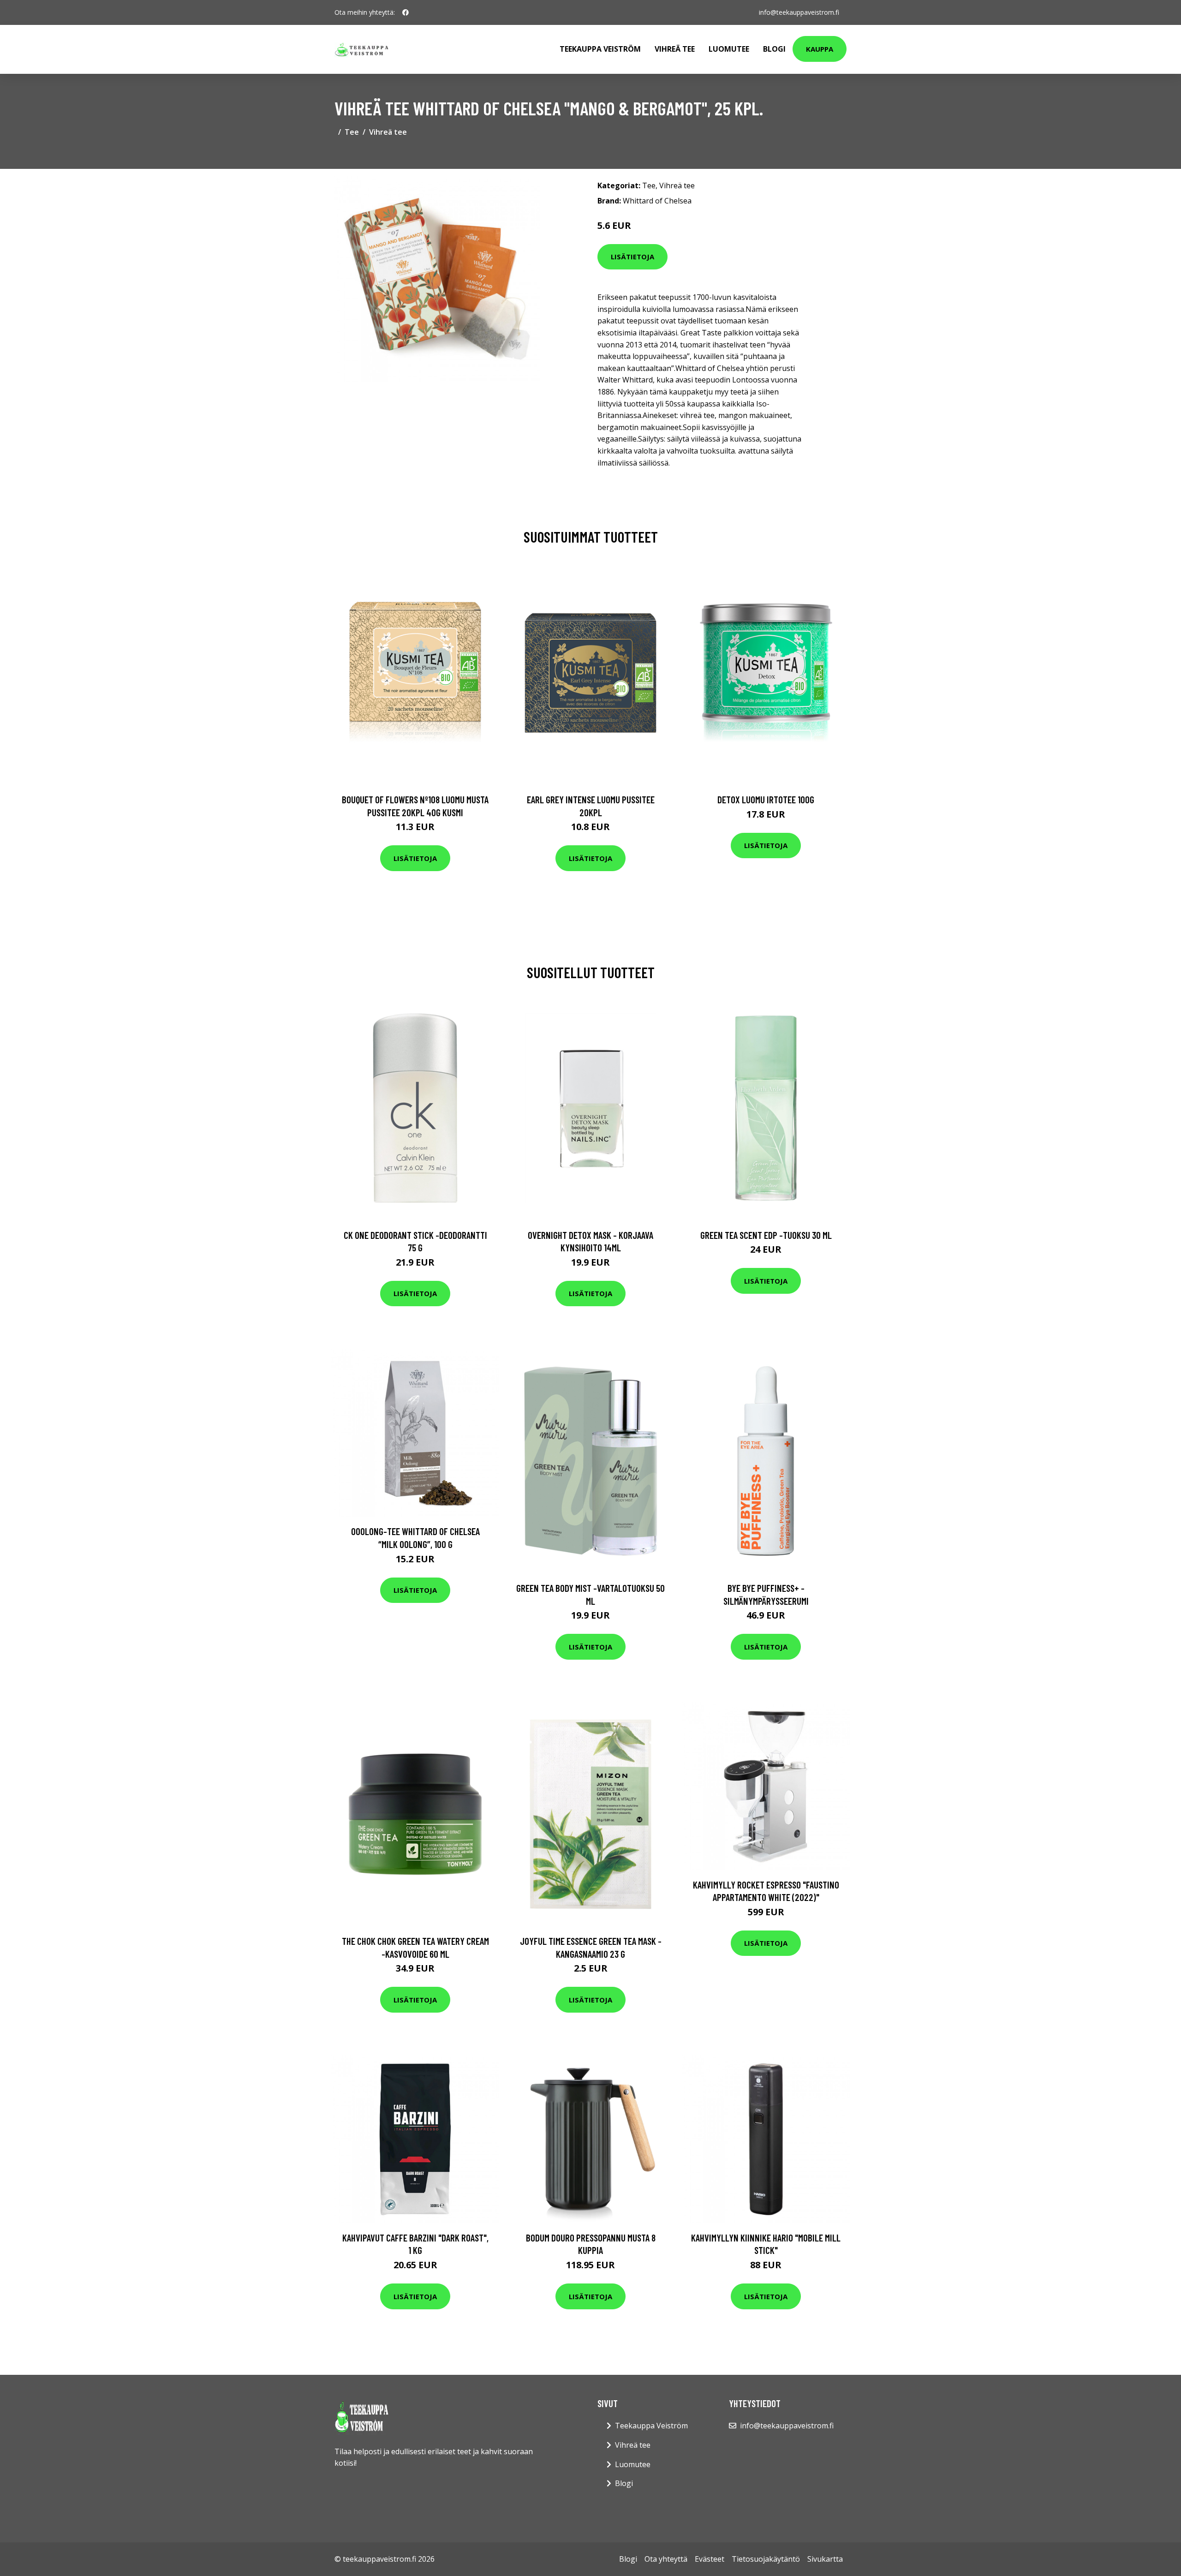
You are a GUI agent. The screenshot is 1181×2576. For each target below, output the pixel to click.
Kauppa (820, 49)
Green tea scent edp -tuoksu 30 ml (766, 1235)
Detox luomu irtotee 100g (766, 799)
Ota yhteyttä (666, 2559)
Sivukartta (825, 2559)
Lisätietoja (632, 257)
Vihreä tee (675, 49)
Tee (352, 132)
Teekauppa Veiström (600, 49)
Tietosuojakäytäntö (766, 2559)
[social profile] (406, 12)
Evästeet (710, 2559)
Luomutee (729, 49)
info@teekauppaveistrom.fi (799, 12)
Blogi (774, 49)
